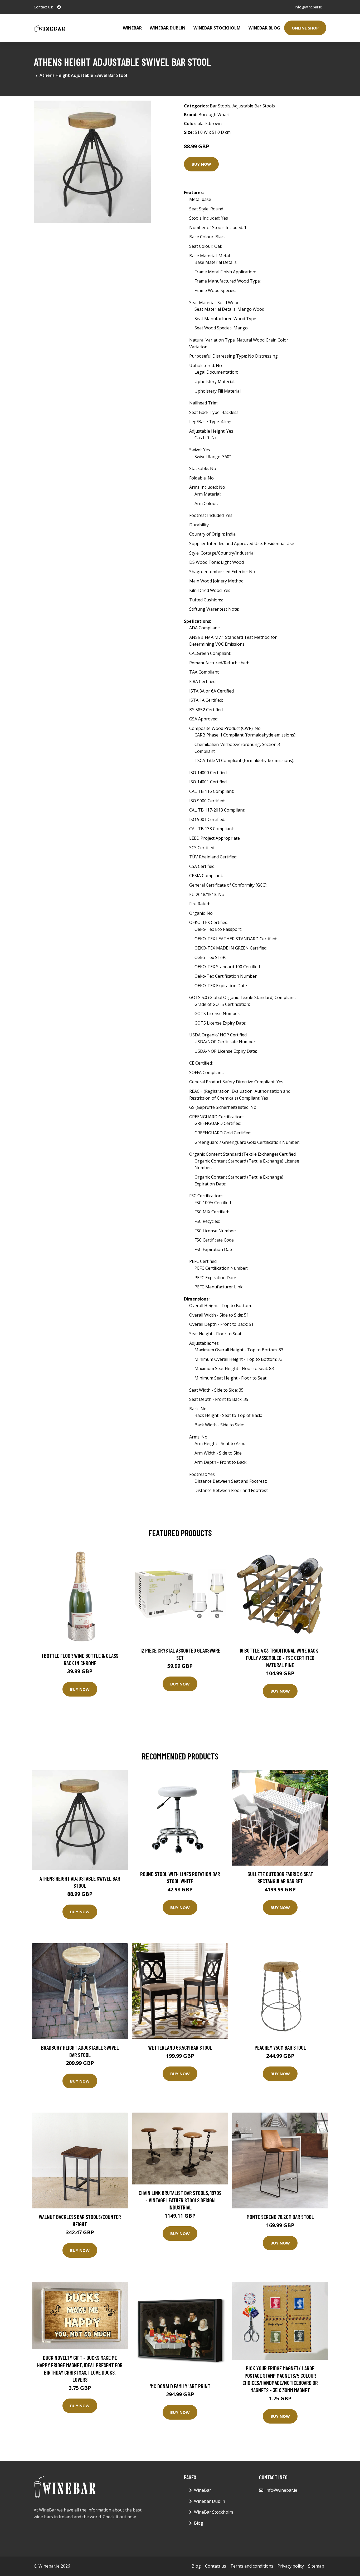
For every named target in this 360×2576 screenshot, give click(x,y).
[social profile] (59, 7)
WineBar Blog (264, 28)
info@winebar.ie (308, 7)
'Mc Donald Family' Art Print (180, 2386)
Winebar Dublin (168, 28)
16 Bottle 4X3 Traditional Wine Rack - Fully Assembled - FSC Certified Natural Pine (280, 1658)
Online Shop (305, 28)
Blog (199, 2523)
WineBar (132, 28)
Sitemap (316, 2566)
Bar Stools (220, 106)
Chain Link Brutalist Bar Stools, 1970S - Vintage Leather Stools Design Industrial (180, 2200)
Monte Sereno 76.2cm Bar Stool (280, 2217)
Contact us (216, 2566)
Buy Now (201, 164)
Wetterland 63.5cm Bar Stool (180, 2047)
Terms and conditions (252, 2566)
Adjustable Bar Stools (254, 106)
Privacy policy (291, 2566)
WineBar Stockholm (217, 28)
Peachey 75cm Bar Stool (280, 2047)
